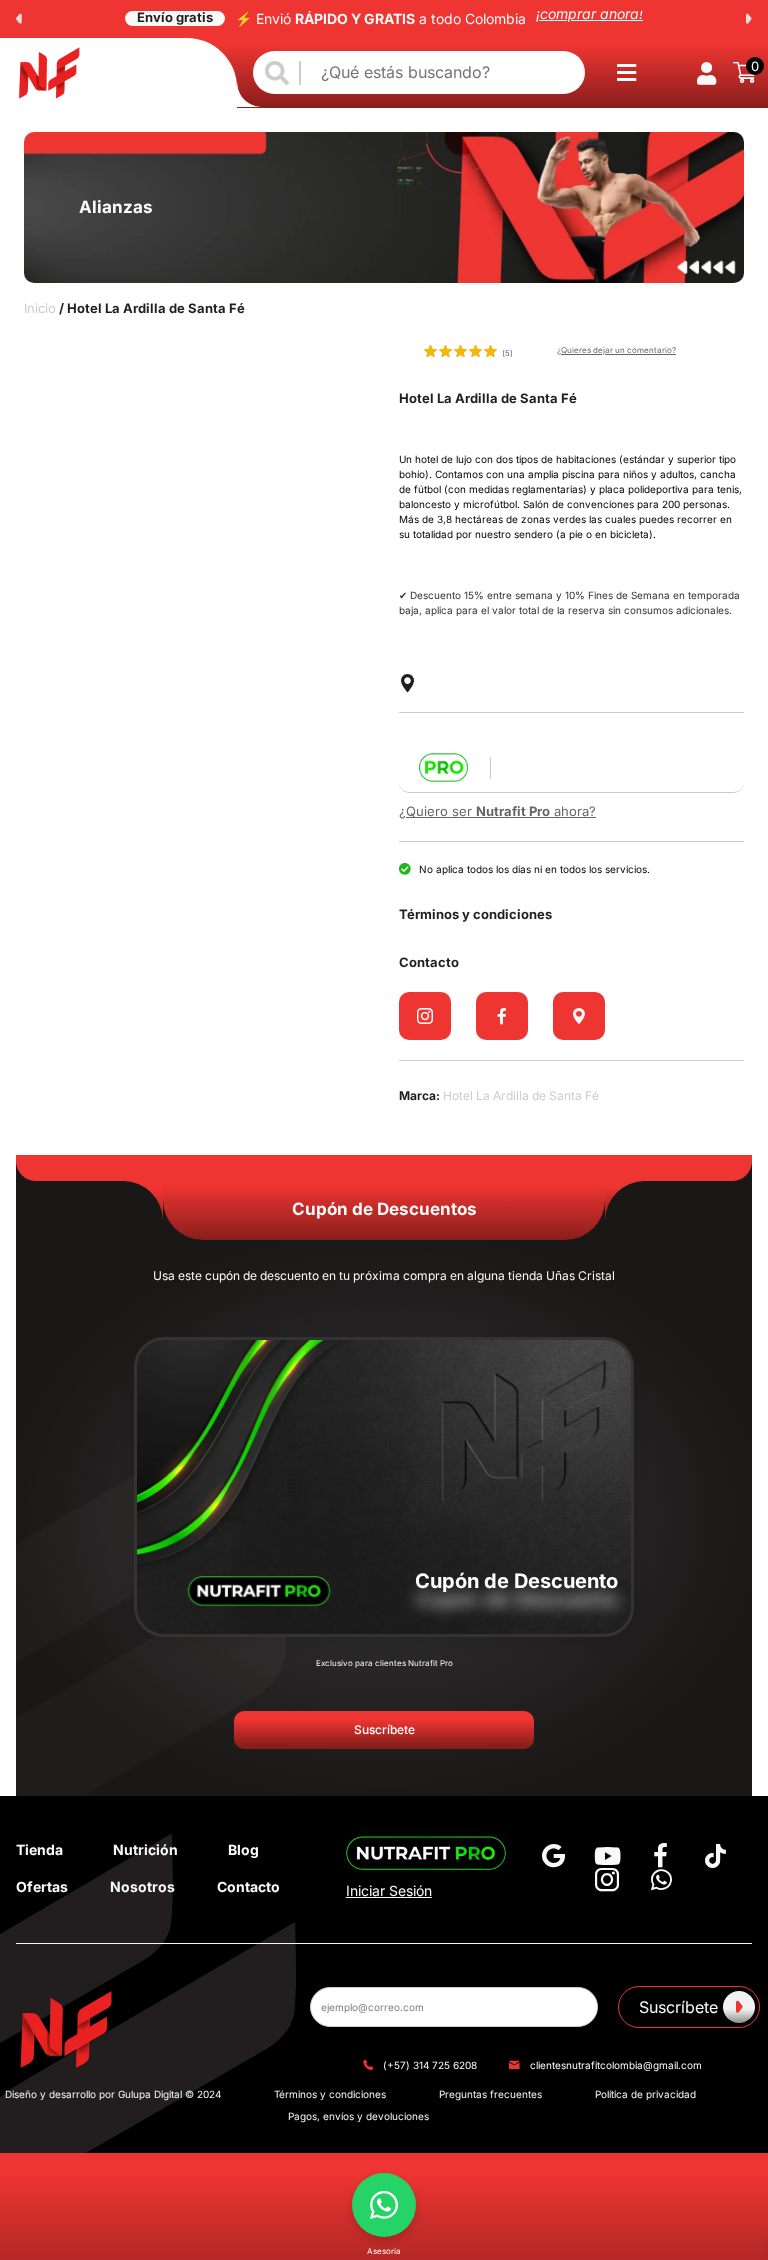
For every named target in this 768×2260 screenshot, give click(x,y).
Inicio (40, 308)
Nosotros (142, 1886)
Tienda (39, 1849)
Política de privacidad (645, 2094)
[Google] (553, 1856)
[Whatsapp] (661, 1880)
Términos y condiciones (330, 2094)
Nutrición (145, 1849)
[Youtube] (607, 1856)
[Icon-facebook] (661, 1856)
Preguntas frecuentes (490, 2094)
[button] (19, 19)
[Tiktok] (715, 1856)
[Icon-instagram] (607, 1880)
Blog (243, 1849)
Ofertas (42, 1886)
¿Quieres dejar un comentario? (616, 350)
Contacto (248, 1886)
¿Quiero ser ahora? (497, 811)
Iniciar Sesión (389, 1890)
